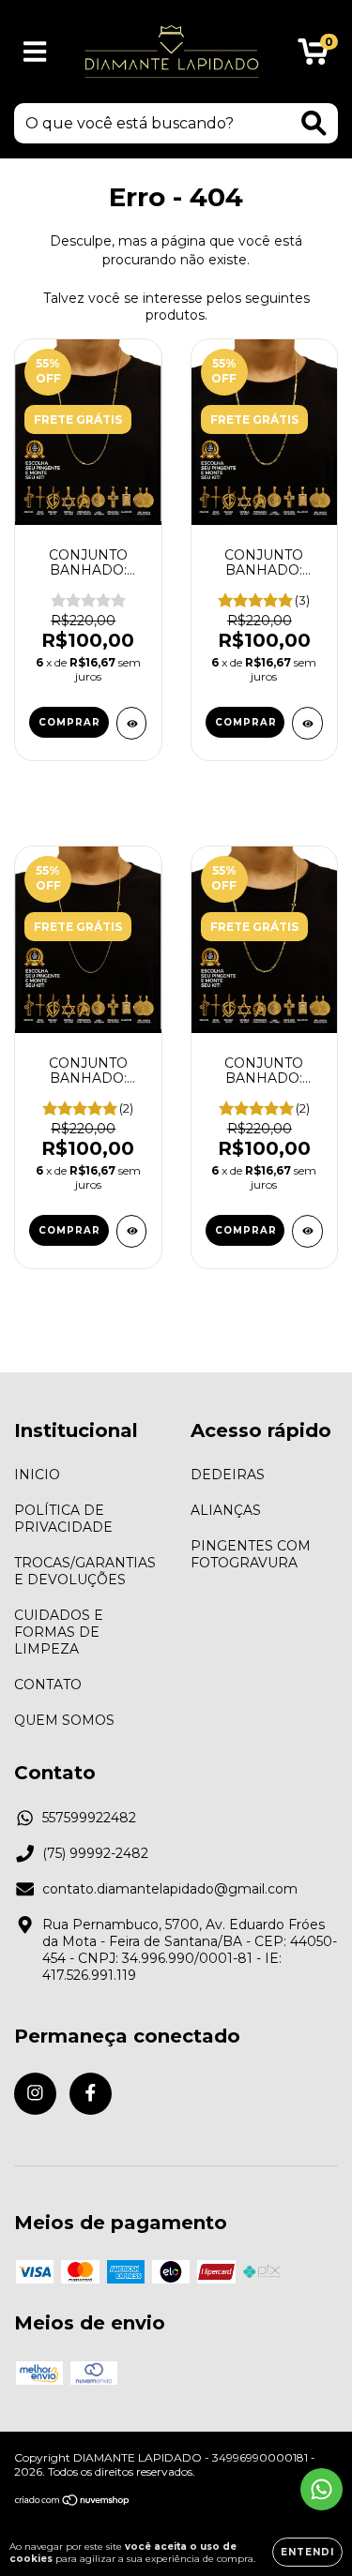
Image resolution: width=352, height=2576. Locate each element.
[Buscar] (314, 123)
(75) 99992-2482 (95, 1853)
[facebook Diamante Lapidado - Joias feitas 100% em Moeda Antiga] (91, 2094)
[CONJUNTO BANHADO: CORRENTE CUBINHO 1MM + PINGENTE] (132, 1231)
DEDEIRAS (228, 1475)
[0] (313, 56)
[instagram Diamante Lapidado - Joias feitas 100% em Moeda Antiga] (35, 2094)
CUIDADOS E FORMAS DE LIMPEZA (59, 1632)
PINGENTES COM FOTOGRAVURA (251, 1554)
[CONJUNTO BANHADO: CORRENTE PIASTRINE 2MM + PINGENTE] (307, 1231)
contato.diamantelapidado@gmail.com (170, 1889)
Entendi (307, 2552)
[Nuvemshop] (73, 2502)
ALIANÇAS (226, 1510)
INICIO (37, 1475)
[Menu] (35, 52)
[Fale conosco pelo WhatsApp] (321, 2489)
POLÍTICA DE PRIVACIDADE (63, 1519)
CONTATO (48, 1685)
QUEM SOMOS (64, 1720)
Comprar (69, 722)
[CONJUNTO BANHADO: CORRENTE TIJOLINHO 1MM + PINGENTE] (132, 723)
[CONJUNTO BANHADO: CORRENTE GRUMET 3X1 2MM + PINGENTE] (307, 723)
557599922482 (89, 1818)
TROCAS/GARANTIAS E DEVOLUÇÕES (85, 1571)
